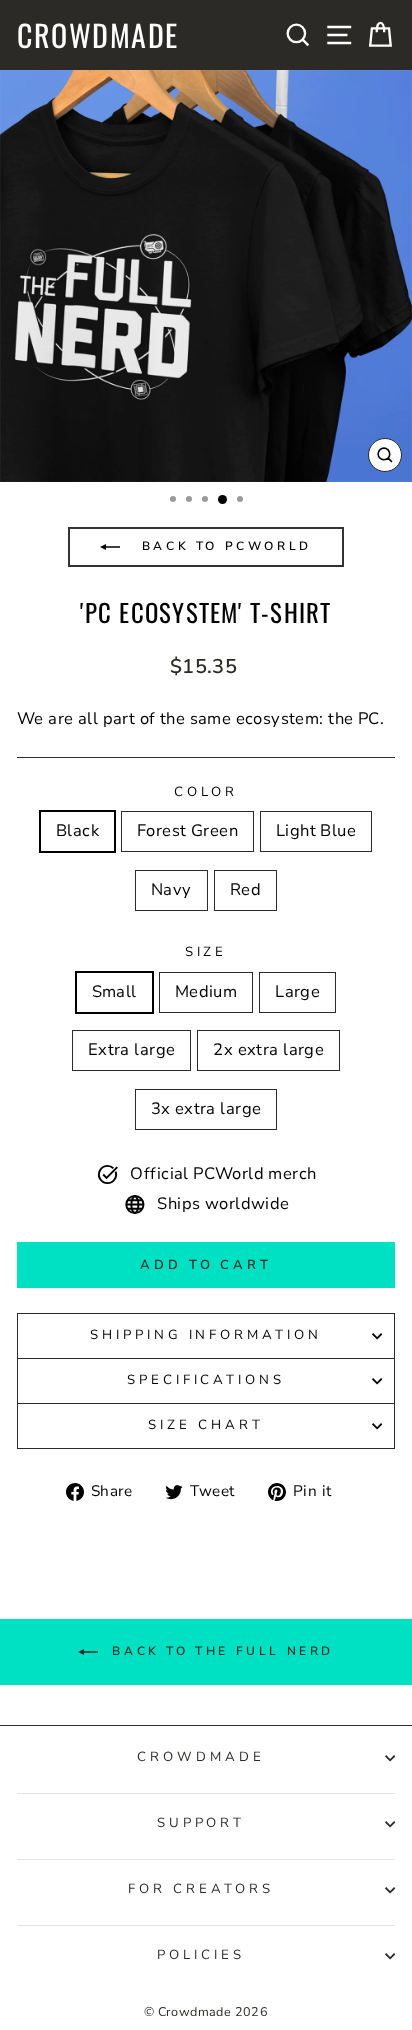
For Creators (201, 1889)
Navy (171, 889)
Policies (201, 1955)
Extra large (132, 1049)
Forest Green (187, 830)
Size (206, 952)
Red (245, 889)
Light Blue (316, 830)
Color (206, 792)
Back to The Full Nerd (220, 1651)
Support (201, 1823)
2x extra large (268, 1049)
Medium (206, 991)
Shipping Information (206, 1335)
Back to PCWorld (223, 546)
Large (297, 991)
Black (77, 830)
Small (114, 991)
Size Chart (206, 1425)
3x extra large (206, 1108)
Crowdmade (98, 35)
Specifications (206, 1380)
